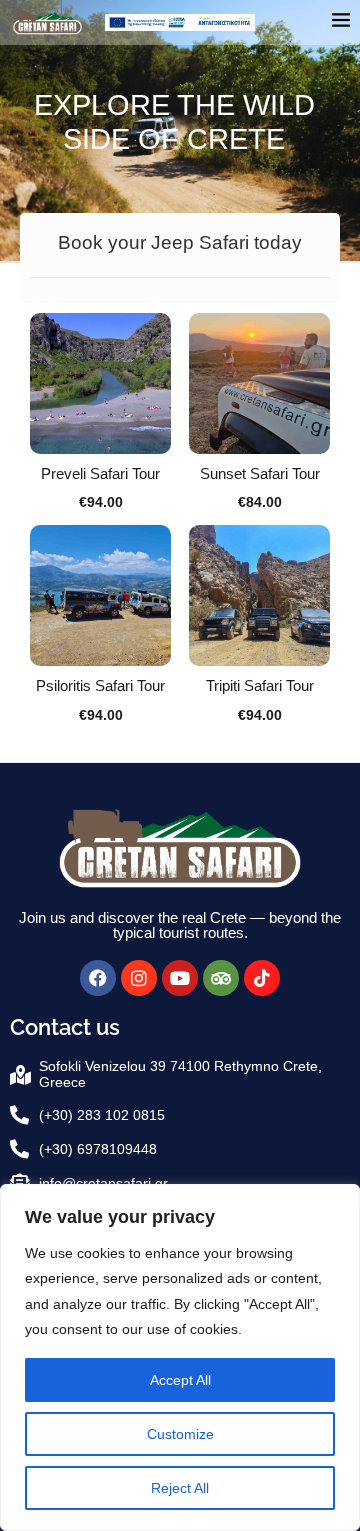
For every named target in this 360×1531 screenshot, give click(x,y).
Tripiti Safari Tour (260, 685)
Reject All (180, 1488)
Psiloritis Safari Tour (100, 685)
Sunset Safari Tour (260, 473)
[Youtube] (180, 978)
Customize (180, 1434)
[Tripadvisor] (221, 978)
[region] (180, 1357)
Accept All (180, 1380)
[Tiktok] (262, 978)
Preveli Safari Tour (100, 473)
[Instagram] (139, 978)
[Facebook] (98, 978)
